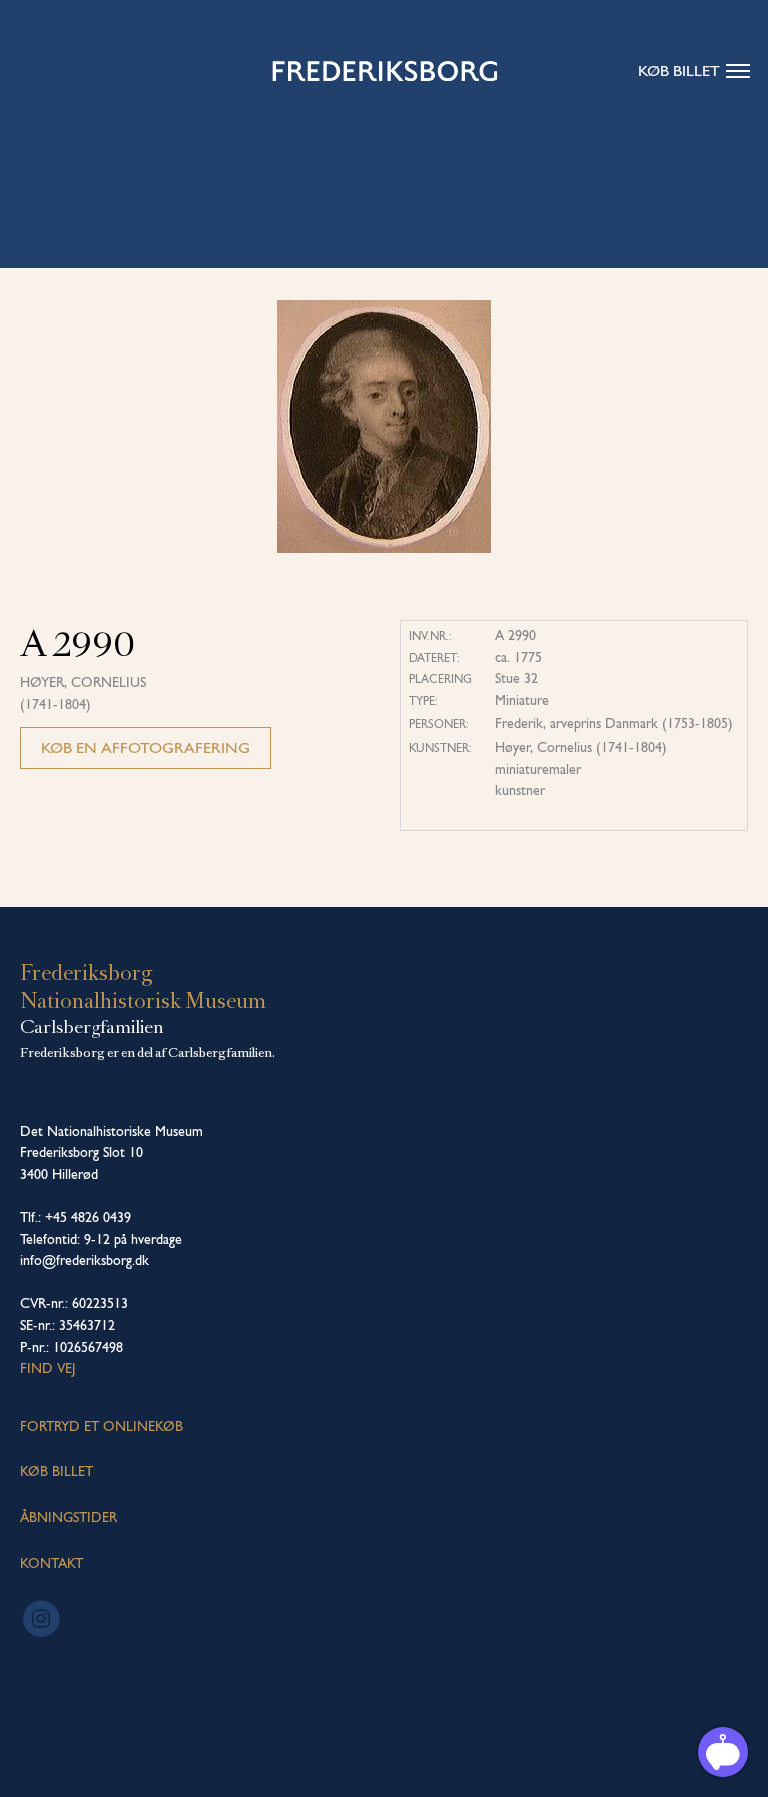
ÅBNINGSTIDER (68, 1517)
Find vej (48, 1368)
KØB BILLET (56, 1471)
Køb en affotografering (145, 747)
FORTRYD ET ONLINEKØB (101, 1426)
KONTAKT (51, 1563)
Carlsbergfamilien (92, 1027)
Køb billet (679, 70)
